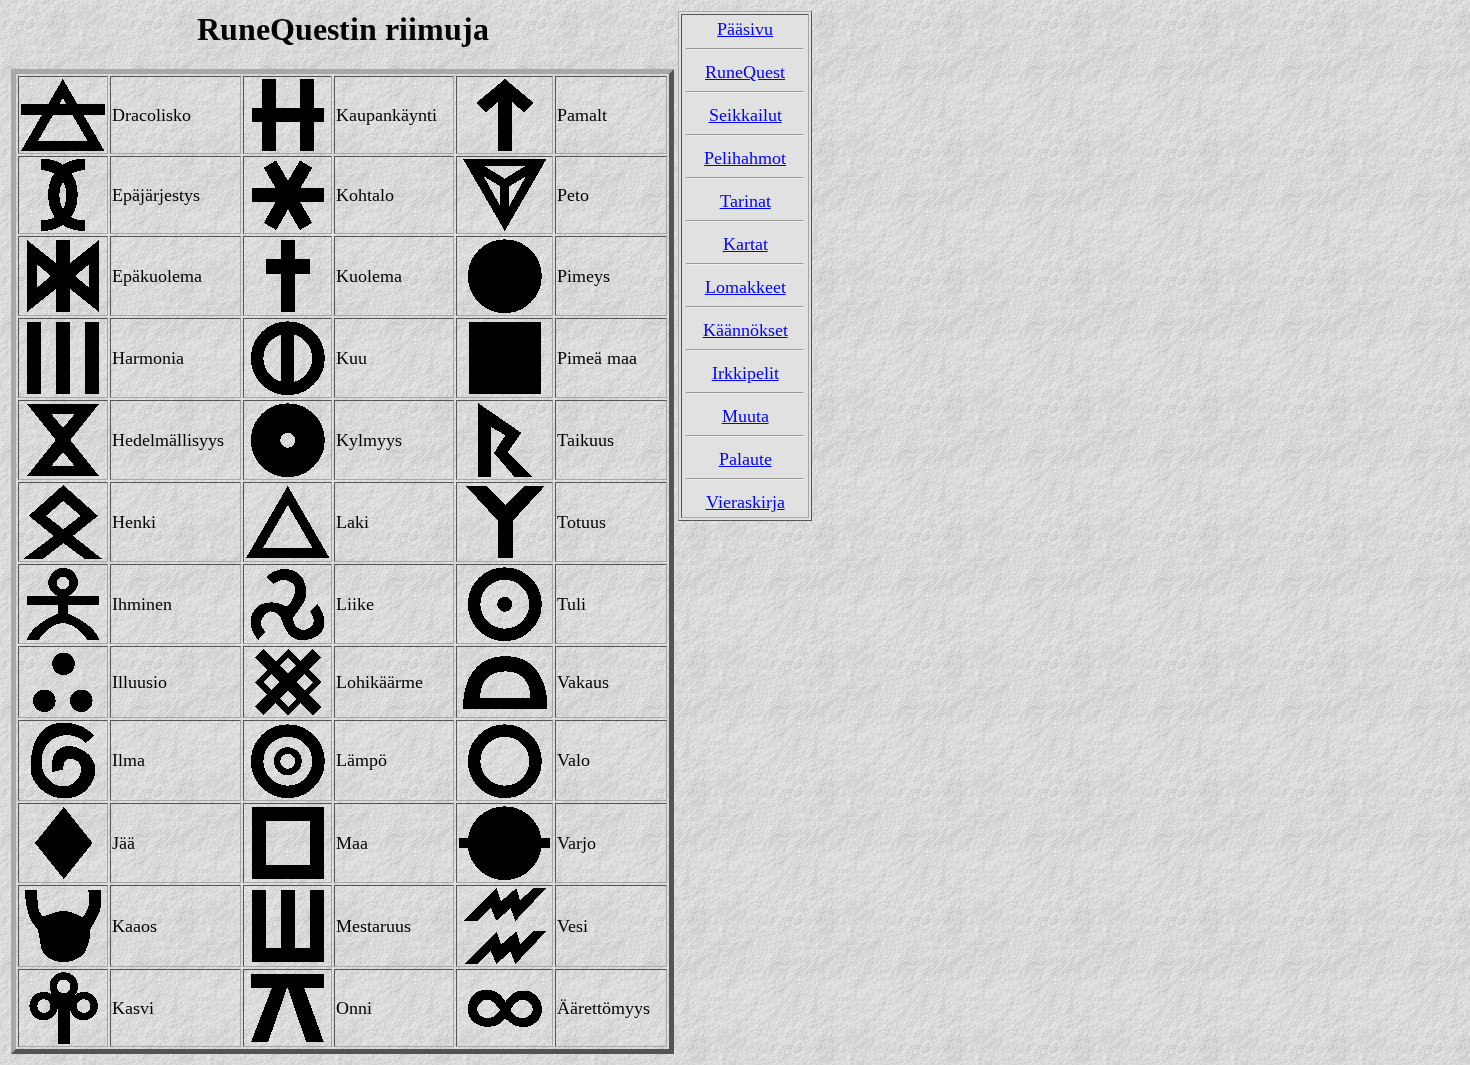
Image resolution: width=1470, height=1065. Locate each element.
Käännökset (745, 330)
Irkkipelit (745, 373)
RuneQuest (745, 72)
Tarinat (745, 201)
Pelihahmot (745, 158)
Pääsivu (745, 29)
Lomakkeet (745, 287)
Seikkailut (745, 115)
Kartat (745, 244)
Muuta (745, 416)
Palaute (745, 459)
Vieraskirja (745, 502)
